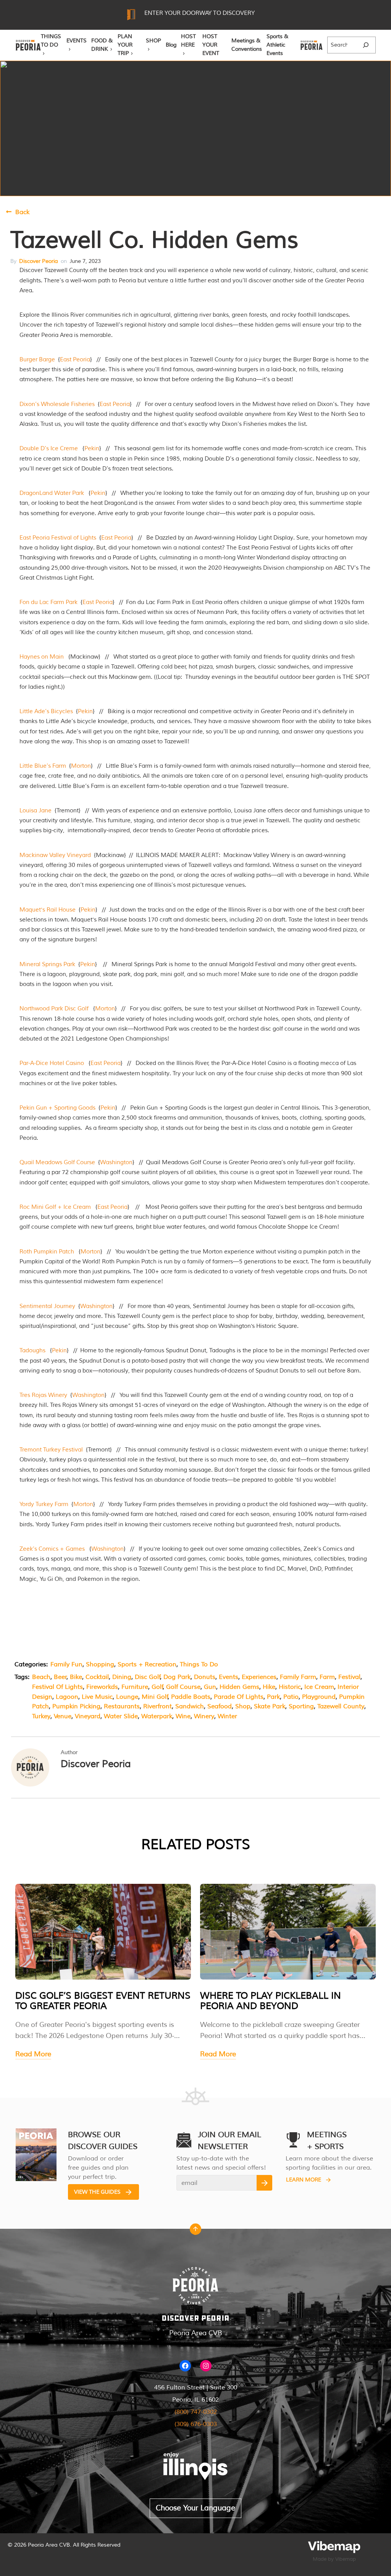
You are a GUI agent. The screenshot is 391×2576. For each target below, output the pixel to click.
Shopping (100, 1664)
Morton (81, 766)
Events (77, 41)
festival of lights (57, 1687)
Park (273, 1697)
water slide (121, 1716)
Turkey (41, 1716)
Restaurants (122, 1706)
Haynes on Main (42, 657)
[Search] (366, 45)
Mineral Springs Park (47, 964)
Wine (183, 1716)
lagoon (67, 1697)
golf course (183, 1687)
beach (41, 1677)
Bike (76, 1677)
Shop (153, 41)
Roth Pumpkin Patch (47, 1252)
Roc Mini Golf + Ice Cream (55, 1207)
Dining (122, 1677)
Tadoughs (32, 1351)
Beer (60, 1677)
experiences (259, 1677)
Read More (33, 2054)
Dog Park (177, 1677)
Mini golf (155, 1697)
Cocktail (97, 1677)
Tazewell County (341, 1706)
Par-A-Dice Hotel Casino (52, 1063)
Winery (204, 1716)
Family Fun (66, 1664)
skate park (270, 1706)
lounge (127, 1697)
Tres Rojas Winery (43, 1395)
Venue (63, 1716)
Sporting (301, 1706)
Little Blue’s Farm (43, 766)
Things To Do (51, 41)
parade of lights (239, 1697)
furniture (135, 1687)
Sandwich (190, 1706)
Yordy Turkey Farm (44, 1504)
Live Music (97, 1697)
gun (210, 1687)
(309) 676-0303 (196, 2424)
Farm (327, 1677)
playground (319, 1697)
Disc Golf (148, 1677)
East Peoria (75, 360)
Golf (157, 1687)
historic (290, 1687)
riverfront (158, 1706)
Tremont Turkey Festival (51, 1450)
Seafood (220, 1706)
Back (22, 212)
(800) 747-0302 (196, 2412)
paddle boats (191, 1697)
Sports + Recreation (147, 1664)
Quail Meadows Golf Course (57, 1162)
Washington (116, 1162)
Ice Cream (319, 1687)
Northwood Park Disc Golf (54, 1009)
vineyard (88, 1716)
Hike (269, 1687)
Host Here (188, 41)
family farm (298, 1677)
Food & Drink (102, 45)
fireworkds (102, 1687)
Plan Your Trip (125, 45)
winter (227, 1716)
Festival (349, 1677)
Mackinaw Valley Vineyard (55, 855)
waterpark (157, 1716)
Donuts (205, 1677)
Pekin (92, 449)
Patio (291, 1697)
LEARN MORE (304, 2180)
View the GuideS (97, 2192)
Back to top (195, 2231)
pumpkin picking (76, 1706)
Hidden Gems (239, 1687)
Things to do (199, 1664)
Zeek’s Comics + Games (52, 1549)
